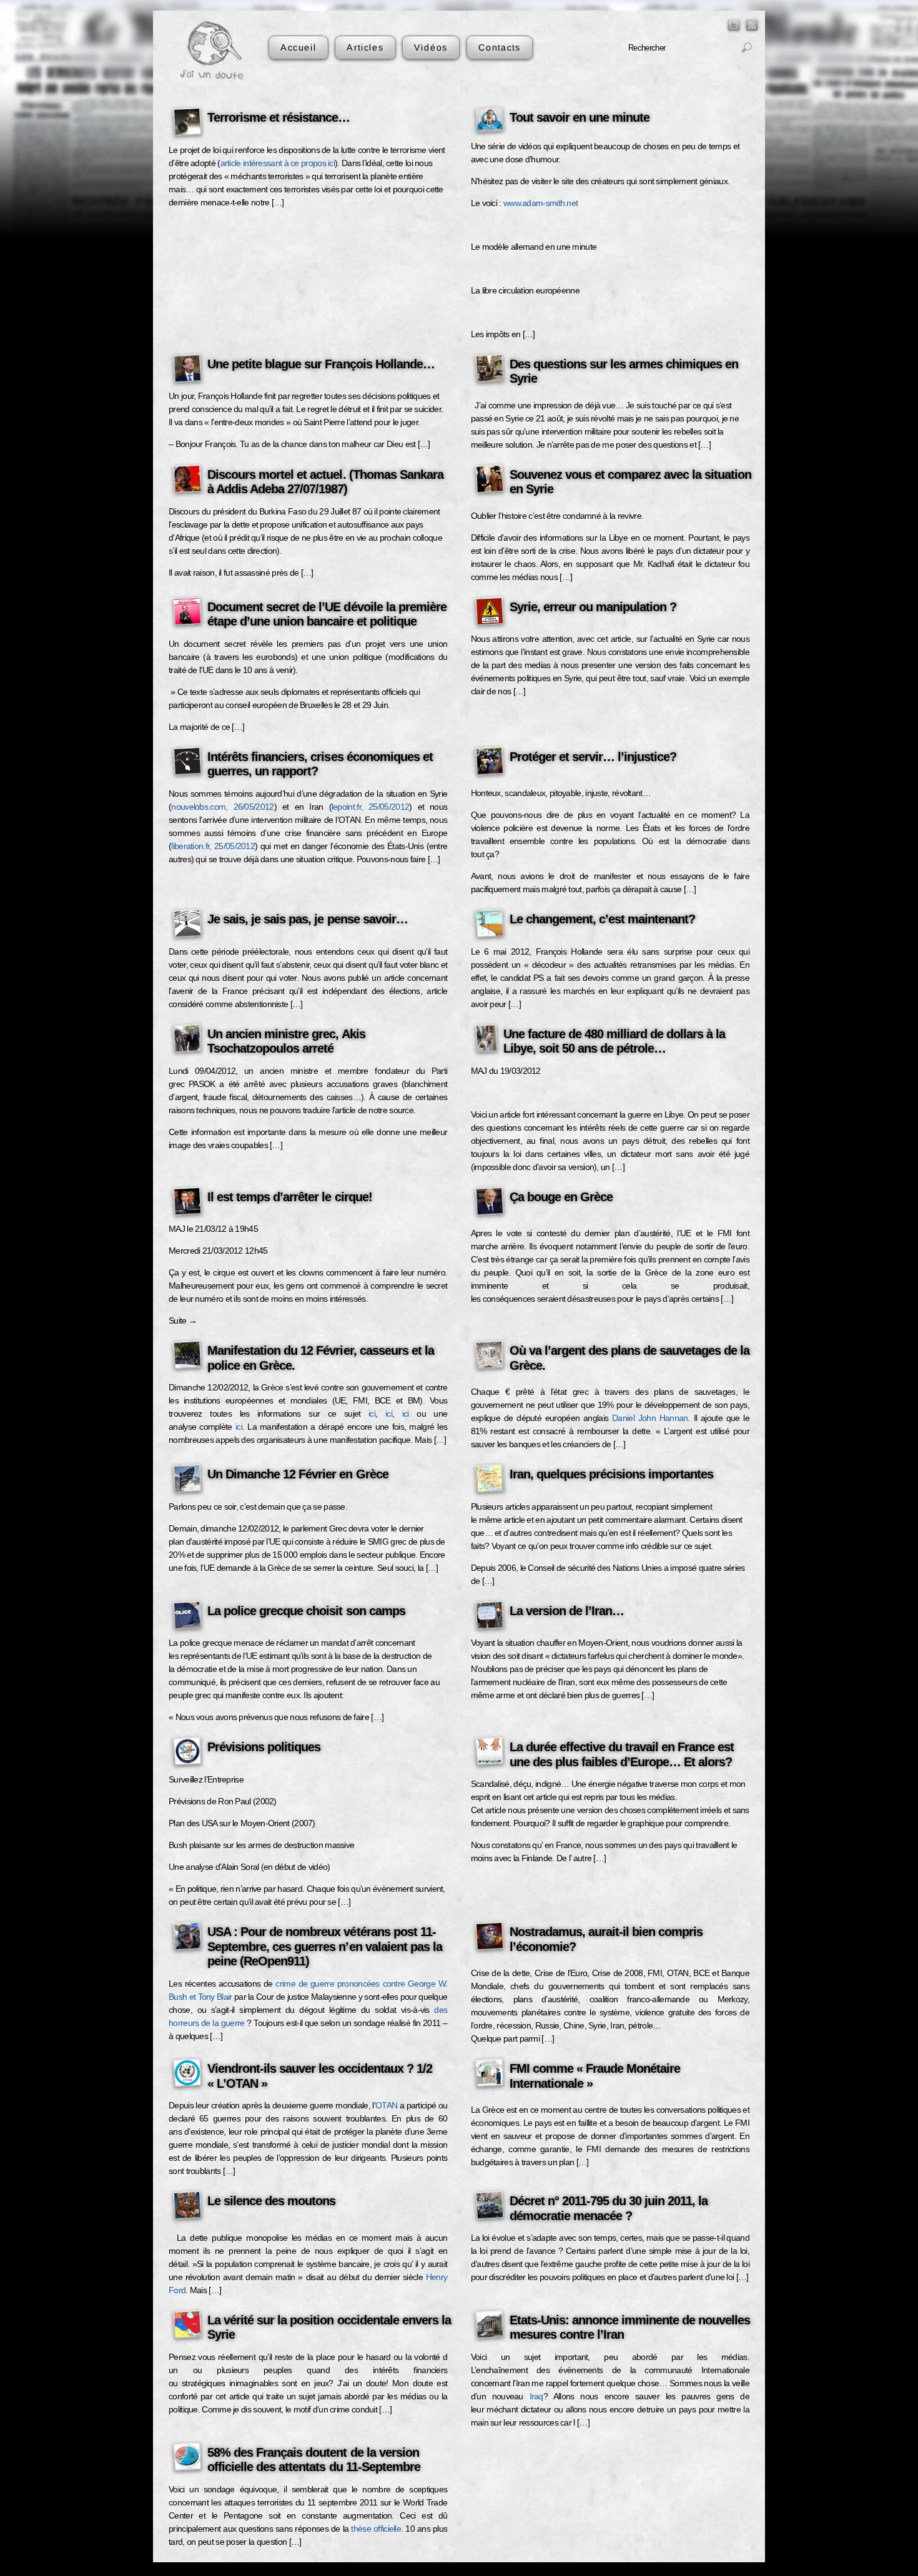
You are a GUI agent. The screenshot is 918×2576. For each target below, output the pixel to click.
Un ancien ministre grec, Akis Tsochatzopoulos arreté (286, 1041)
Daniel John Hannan (650, 1418)
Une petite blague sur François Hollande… (321, 364)
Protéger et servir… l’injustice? (593, 757)
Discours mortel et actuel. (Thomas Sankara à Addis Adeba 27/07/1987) (325, 482)
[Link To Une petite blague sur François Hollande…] (187, 370)
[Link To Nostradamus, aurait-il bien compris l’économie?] (490, 1938)
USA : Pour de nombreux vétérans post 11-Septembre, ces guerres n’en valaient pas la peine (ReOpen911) (325, 1946)
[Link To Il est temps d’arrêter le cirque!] (187, 1203)
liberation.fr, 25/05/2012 (213, 846)
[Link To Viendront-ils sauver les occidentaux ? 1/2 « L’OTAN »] (187, 2075)
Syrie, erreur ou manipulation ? (593, 607)
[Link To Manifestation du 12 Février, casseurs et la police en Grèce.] (187, 1357)
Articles (365, 47)
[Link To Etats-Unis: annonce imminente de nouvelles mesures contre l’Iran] (490, 2326)
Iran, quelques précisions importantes (612, 1474)
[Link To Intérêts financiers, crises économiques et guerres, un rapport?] (187, 763)
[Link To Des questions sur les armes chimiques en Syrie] (490, 370)
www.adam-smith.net (540, 203)
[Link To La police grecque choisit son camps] (187, 1617)
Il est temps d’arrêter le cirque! (290, 1197)
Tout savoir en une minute (580, 117)
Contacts (499, 47)
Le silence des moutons (271, 2201)
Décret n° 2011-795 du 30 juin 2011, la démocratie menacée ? (609, 2208)
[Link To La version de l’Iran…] (490, 1617)
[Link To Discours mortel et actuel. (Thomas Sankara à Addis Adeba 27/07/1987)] (187, 481)
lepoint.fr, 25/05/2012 (370, 807)
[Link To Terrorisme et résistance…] (187, 124)
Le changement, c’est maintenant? (603, 919)
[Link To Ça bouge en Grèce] (490, 1203)
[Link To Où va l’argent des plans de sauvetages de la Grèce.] (490, 1357)
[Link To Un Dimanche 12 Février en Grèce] (187, 1480)
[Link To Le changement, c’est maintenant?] (490, 925)
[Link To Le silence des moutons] (187, 2207)
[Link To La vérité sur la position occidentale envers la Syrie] (187, 2326)
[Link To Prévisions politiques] (187, 1753)
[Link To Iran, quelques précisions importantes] (490, 1480)
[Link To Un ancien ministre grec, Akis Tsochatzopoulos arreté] (187, 1040)
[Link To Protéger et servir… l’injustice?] (490, 763)
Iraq (536, 2396)
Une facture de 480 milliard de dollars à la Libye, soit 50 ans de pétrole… (614, 1041)
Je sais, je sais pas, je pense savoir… (308, 919)
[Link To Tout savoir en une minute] (490, 122)
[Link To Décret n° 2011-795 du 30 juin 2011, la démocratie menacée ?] (490, 2207)
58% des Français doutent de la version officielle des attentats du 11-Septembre (314, 2460)
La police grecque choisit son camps (306, 1611)
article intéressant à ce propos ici (278, 163)
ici (372, 1413)
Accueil (299, 47)
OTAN (386, 2105)
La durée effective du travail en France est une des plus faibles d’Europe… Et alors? (622, 1754)
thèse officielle (376, 2529)
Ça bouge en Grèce (561, 1197)
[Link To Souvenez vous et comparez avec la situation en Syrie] (490, 481)
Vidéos (431, 47)
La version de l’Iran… (567, 1611)
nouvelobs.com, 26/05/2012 (222, 807)
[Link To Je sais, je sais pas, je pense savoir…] (187, 925)
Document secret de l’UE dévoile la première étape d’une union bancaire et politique (327, 614)
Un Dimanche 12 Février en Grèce (298, 1474)
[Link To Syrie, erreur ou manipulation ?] (490, 613)
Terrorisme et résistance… (279, 117)
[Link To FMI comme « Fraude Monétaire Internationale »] (490, 2075)
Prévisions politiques (264, 1747)
